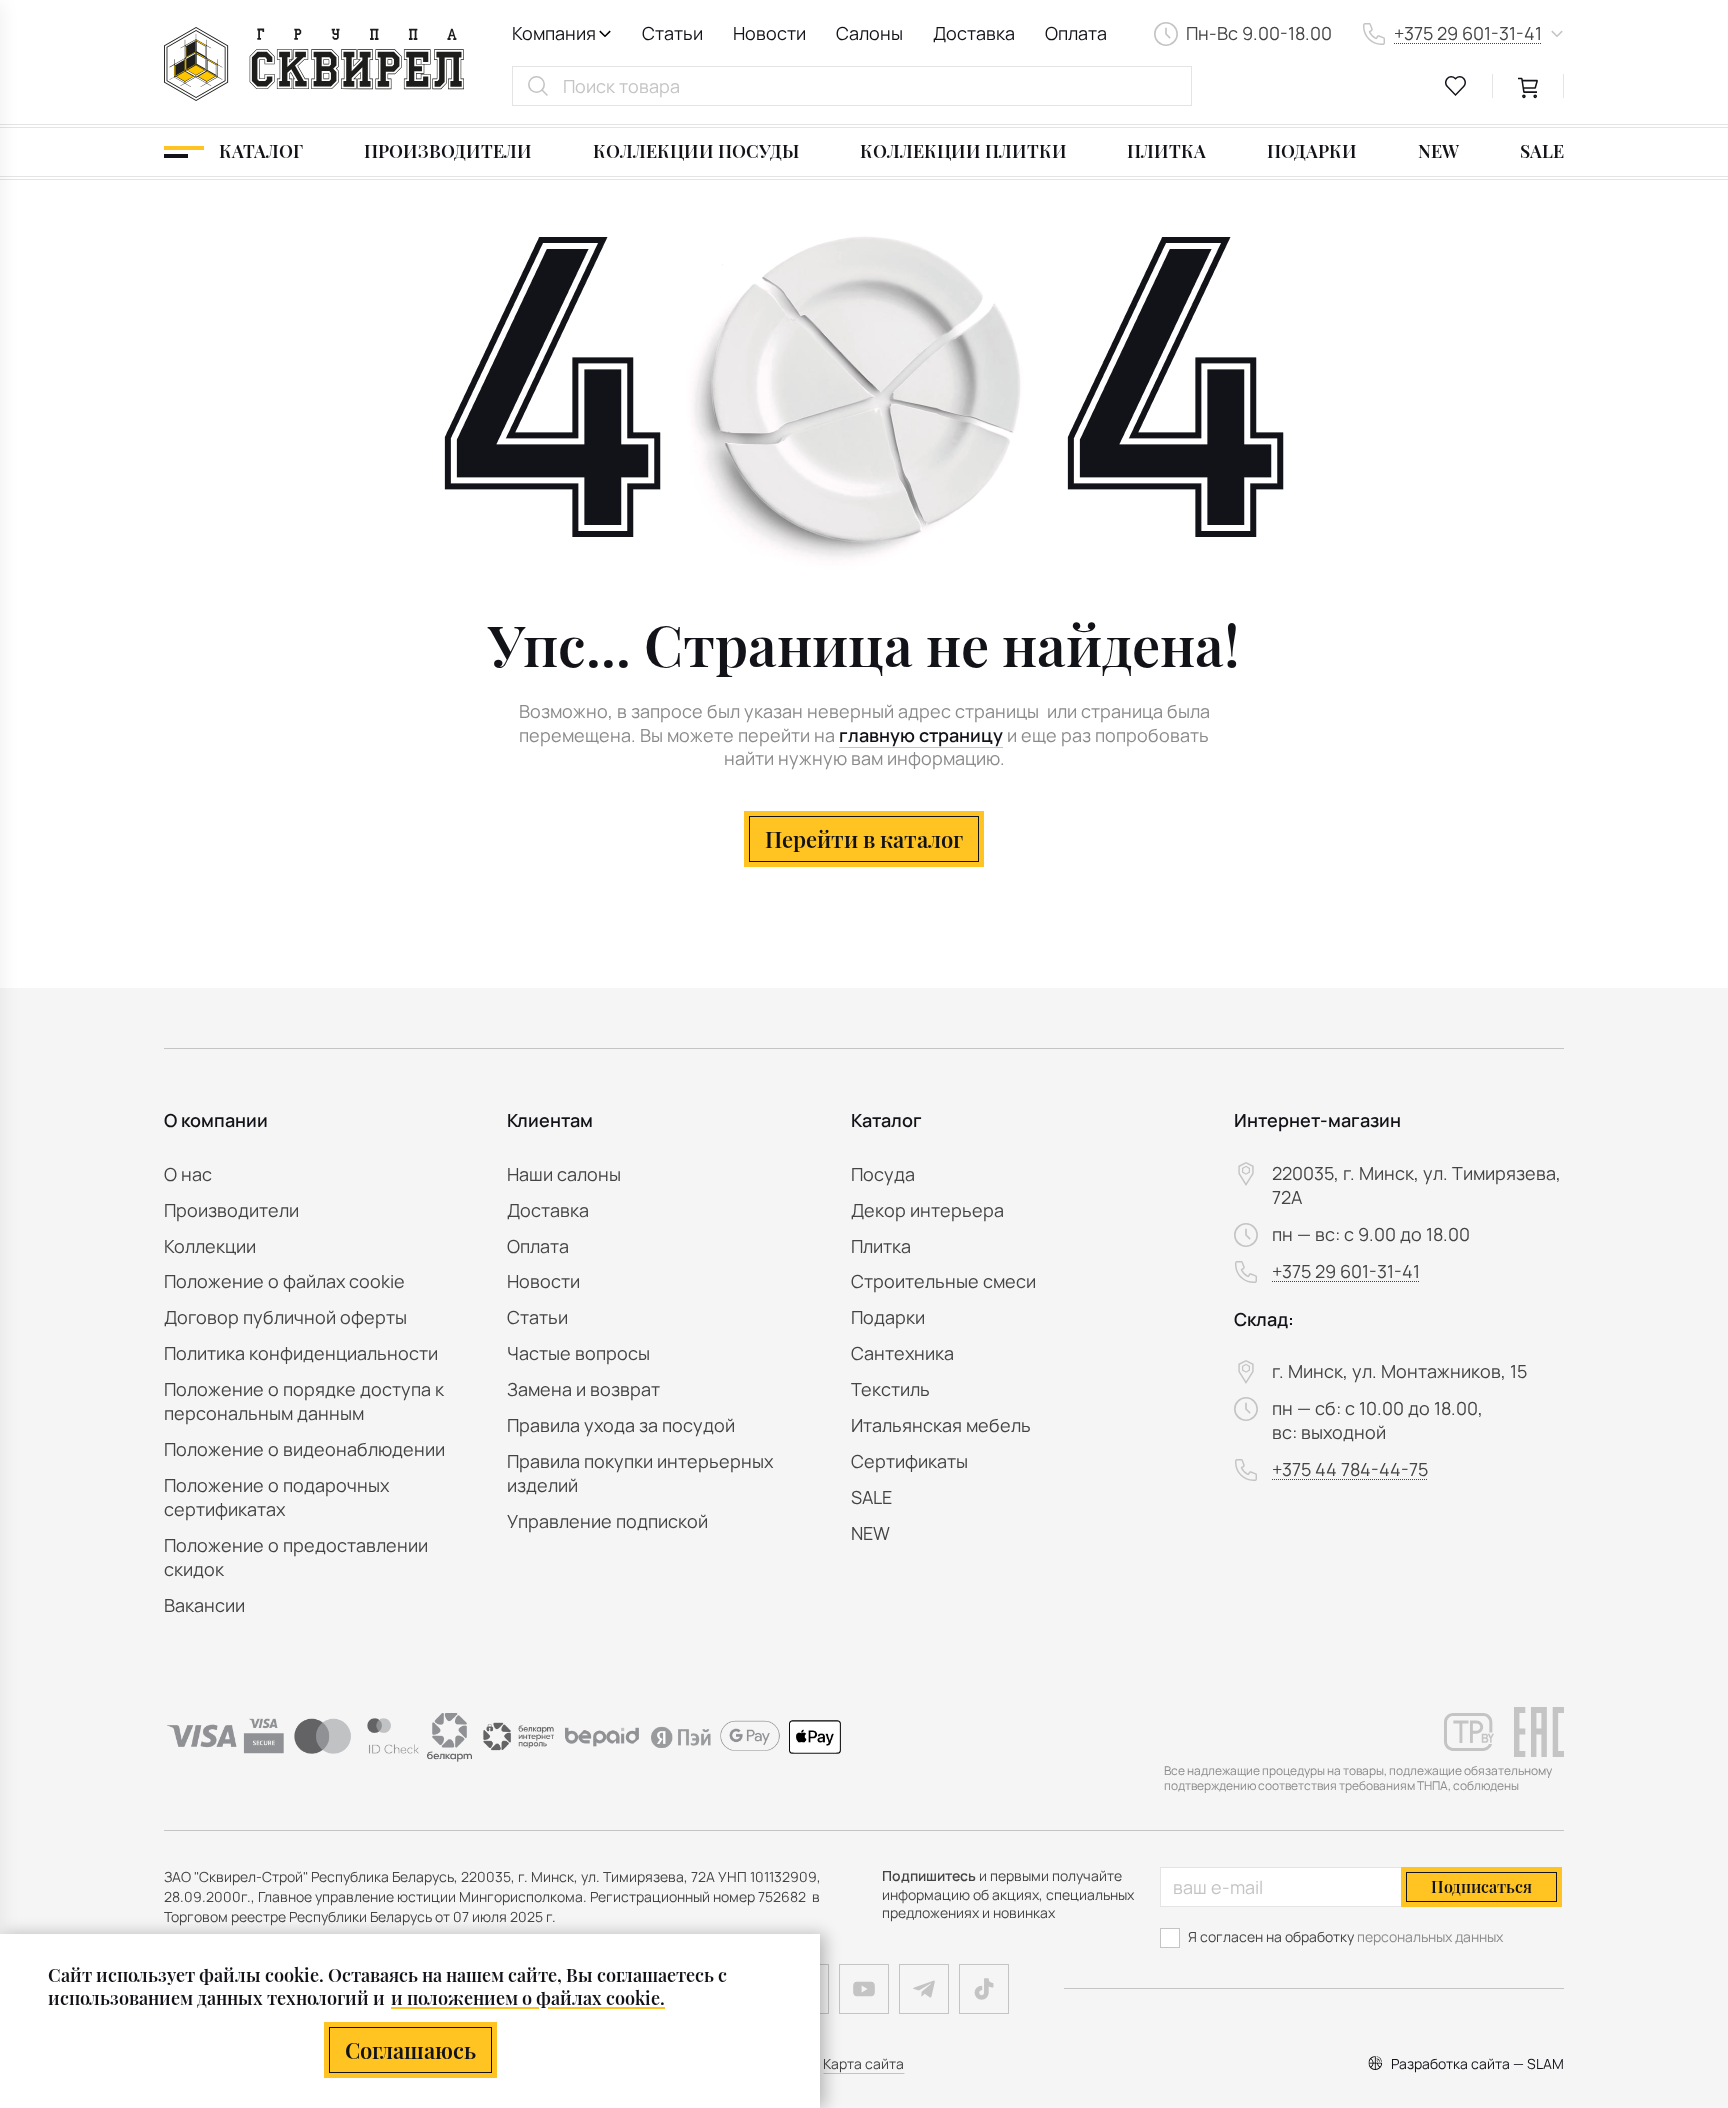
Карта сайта (863, 2063)
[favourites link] (1456, 86)
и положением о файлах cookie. (528, 1998)
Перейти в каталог (864, 839)
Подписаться (1481, 1886)
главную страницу (921, 735)
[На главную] (314, 64)
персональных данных (1430, 1936)
